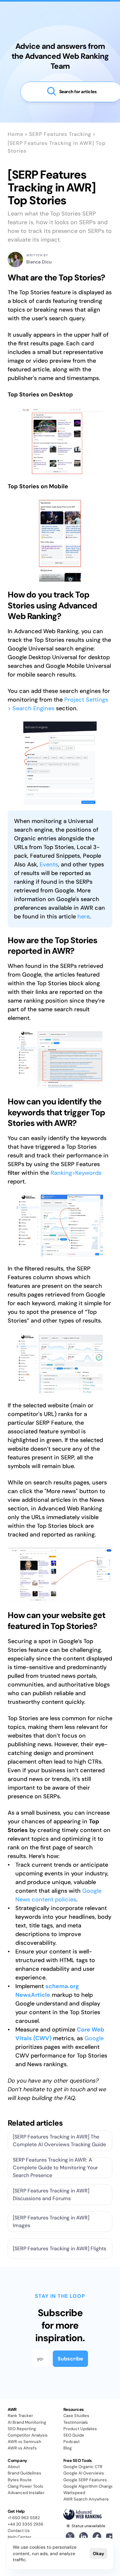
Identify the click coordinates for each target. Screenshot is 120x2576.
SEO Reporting (22, 2429)
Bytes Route (20, 2480)
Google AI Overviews (84, 2473)
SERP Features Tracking (60, 134)
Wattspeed (74, 2493)
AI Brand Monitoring (27, 2422)
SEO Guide (74, 2435)
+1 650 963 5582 (24, 2518)
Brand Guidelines (24, 2473)
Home (16, 134)
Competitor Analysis (28, 2435)
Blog (68, 2448)
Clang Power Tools (25, 2486)
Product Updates (80, 2429)
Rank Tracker (20, 2416)
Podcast (72, 2442)
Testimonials (76, 2422)
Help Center (20, 2537)
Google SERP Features (85, 2480)
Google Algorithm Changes (90, 2486)
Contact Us (19, 2531)
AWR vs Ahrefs (22, 2448)
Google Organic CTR (83, 2467)
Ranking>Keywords (76, 1173)
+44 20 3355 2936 (25, 2524)
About (14, 2467)
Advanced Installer (26, 2493)
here (84, 916)
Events (49, 864)
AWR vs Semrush (24, 2442)
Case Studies (76, 2416)
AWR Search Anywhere (86, 2499)
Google (94, 2038)
